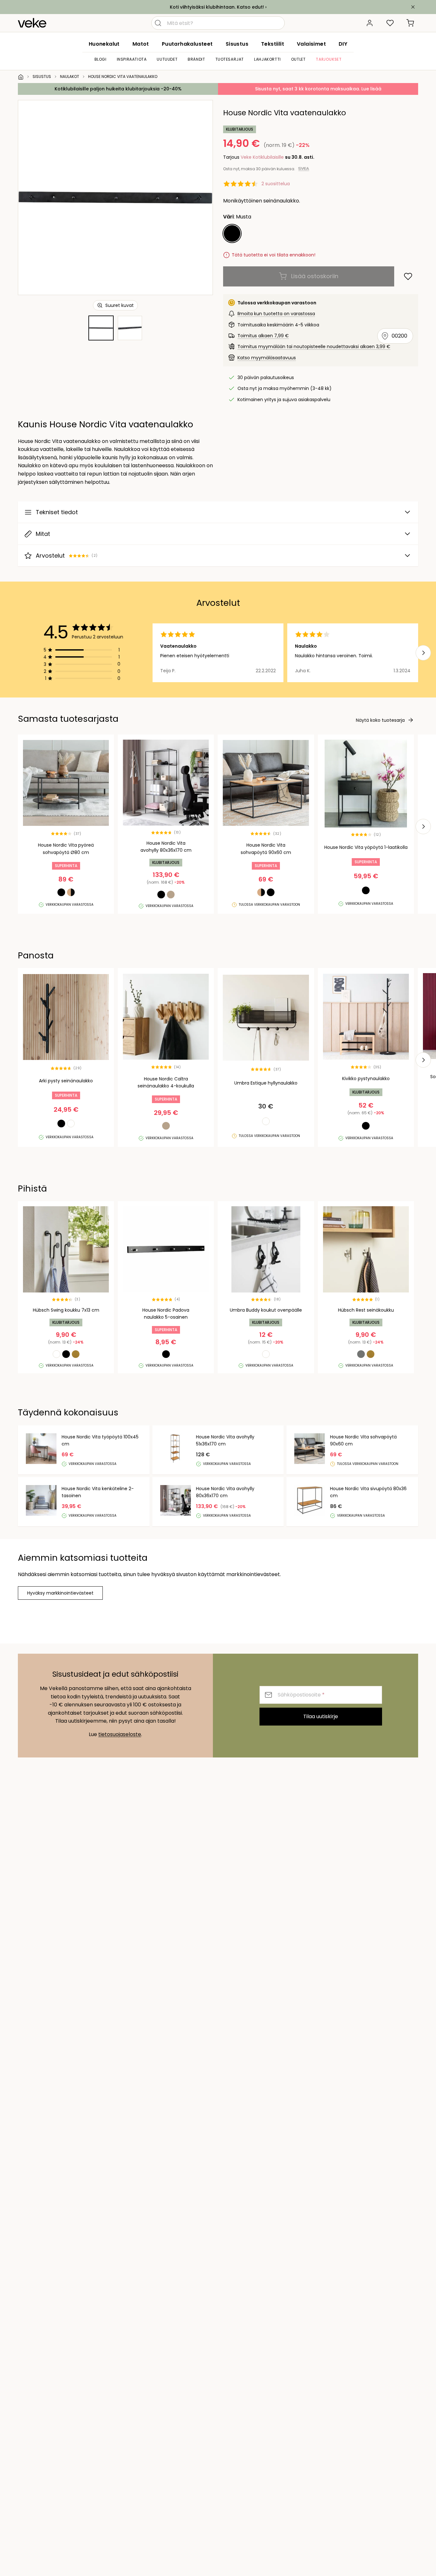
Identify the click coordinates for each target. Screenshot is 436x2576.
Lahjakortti (267, 59)
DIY (343, 44)
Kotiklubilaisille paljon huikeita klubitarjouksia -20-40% (118, 89)
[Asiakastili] (370, 23)
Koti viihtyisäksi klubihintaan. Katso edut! (217, 7)
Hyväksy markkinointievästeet (60, 1593)
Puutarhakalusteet (187, 44)
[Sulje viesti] (413, 7)
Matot (141, 44)
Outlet (298, 59)
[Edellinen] (31, 197)
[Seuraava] (200, 197)
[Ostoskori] (410, 23)
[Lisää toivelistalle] (408, 276)
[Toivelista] (390, 23)
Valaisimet (311, 44)
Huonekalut (104, 44)
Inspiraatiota (132, 59)
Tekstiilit (273, 44)
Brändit (196, 59)
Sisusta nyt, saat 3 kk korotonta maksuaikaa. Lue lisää (318, 89)
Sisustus (237, 44)
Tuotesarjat (230, 59)
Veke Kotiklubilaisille (262, 157)
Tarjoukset (329, 59)
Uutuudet (167, 59)
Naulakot (70, 76)
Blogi (101, 59)
